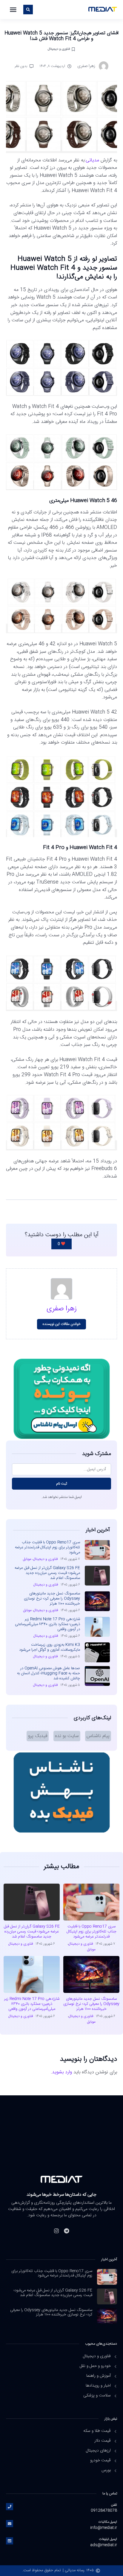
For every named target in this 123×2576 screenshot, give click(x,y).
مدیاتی (93, 160)
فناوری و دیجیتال (59, 49)
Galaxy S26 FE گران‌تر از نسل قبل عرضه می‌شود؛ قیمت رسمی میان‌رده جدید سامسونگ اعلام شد (47, 1573)
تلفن (114, 2505)
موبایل (27, 1559)
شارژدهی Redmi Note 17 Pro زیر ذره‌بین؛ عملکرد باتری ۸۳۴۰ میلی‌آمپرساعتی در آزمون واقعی (47, 1624)
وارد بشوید (62, 2072)
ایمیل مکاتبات (108, 2522)
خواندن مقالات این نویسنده (62, 1324)
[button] (13, 10)
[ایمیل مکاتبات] (10, 2524)
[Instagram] (56, 2231)
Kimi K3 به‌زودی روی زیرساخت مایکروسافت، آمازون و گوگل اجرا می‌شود (50, 1647)
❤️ (61, 1244)
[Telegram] (67, 2231)
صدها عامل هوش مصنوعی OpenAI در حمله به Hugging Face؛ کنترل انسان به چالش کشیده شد (49, 1673)
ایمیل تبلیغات (108, 2539)
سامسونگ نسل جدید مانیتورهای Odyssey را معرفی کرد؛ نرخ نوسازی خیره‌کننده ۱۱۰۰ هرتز (52, 1599)
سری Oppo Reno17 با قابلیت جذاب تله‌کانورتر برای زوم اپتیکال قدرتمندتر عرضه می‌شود (47, 1547)
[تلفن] (10, 2507)
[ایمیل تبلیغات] (10, 2541)
